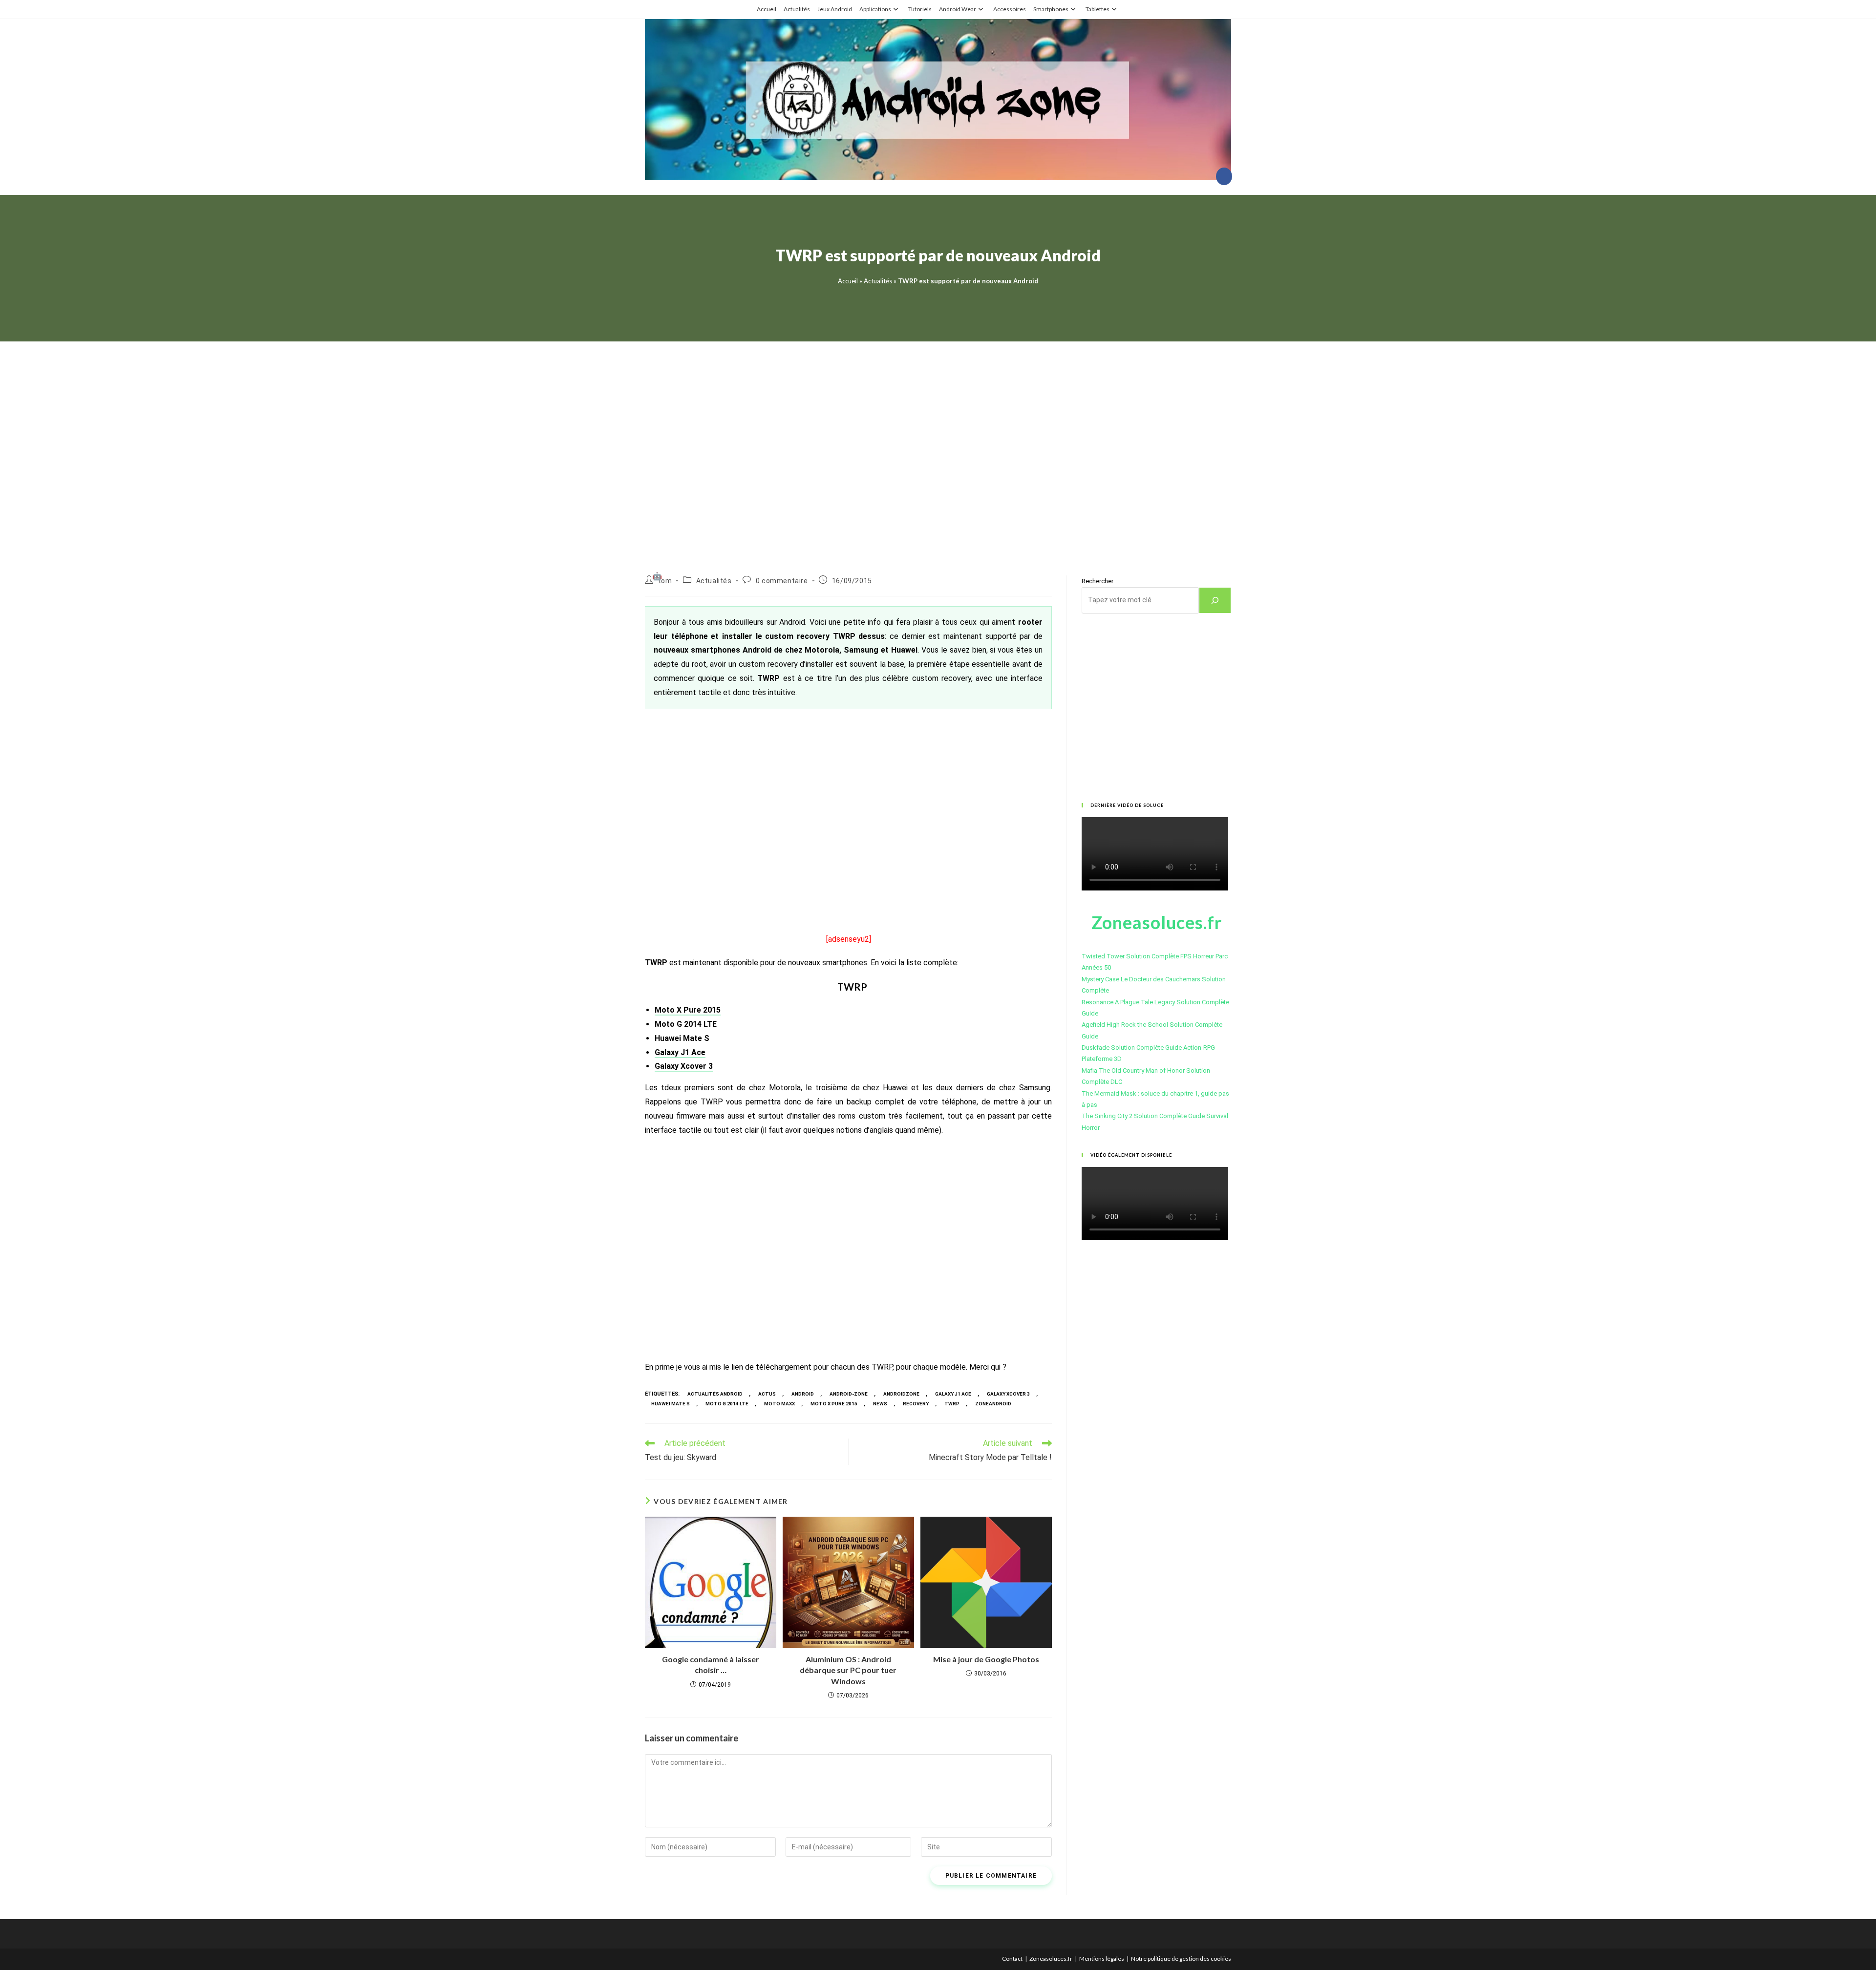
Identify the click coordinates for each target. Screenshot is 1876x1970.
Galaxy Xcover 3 (684, 1066)
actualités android (715, 1394)
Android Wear (958, 9)
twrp (952, 1404)
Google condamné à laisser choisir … (711, 1664)
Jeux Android (835, 9)
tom (665, 581)
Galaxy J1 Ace (680, 1052)
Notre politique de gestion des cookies (1181, 1959)
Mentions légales (1102, 1959)
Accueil (767, 9)
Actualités (797, 9)
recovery (916, 1404)
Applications (875, 9)
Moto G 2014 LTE (727, 1404)
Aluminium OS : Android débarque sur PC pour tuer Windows (848, 1670)
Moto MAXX (779, 1404)
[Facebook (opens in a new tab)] (1224, 176)
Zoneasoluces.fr (1051, 1959)
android (803, 1394)
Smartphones (1051, 9)
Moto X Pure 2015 (688, 1010)
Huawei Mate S (671, 1404)
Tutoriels (920, 9)
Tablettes (1098, 9)
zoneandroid (993, 1404)
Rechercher (1098, 581)
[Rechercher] (1215, 600)
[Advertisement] (938, 446)
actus (767, 1394)
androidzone (901, 1394)
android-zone (849, 1394)
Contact (1012, 1959)
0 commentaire (782, 581)
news (880, 1404)
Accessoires (1010, 9)
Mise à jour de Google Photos (986, 1659)
